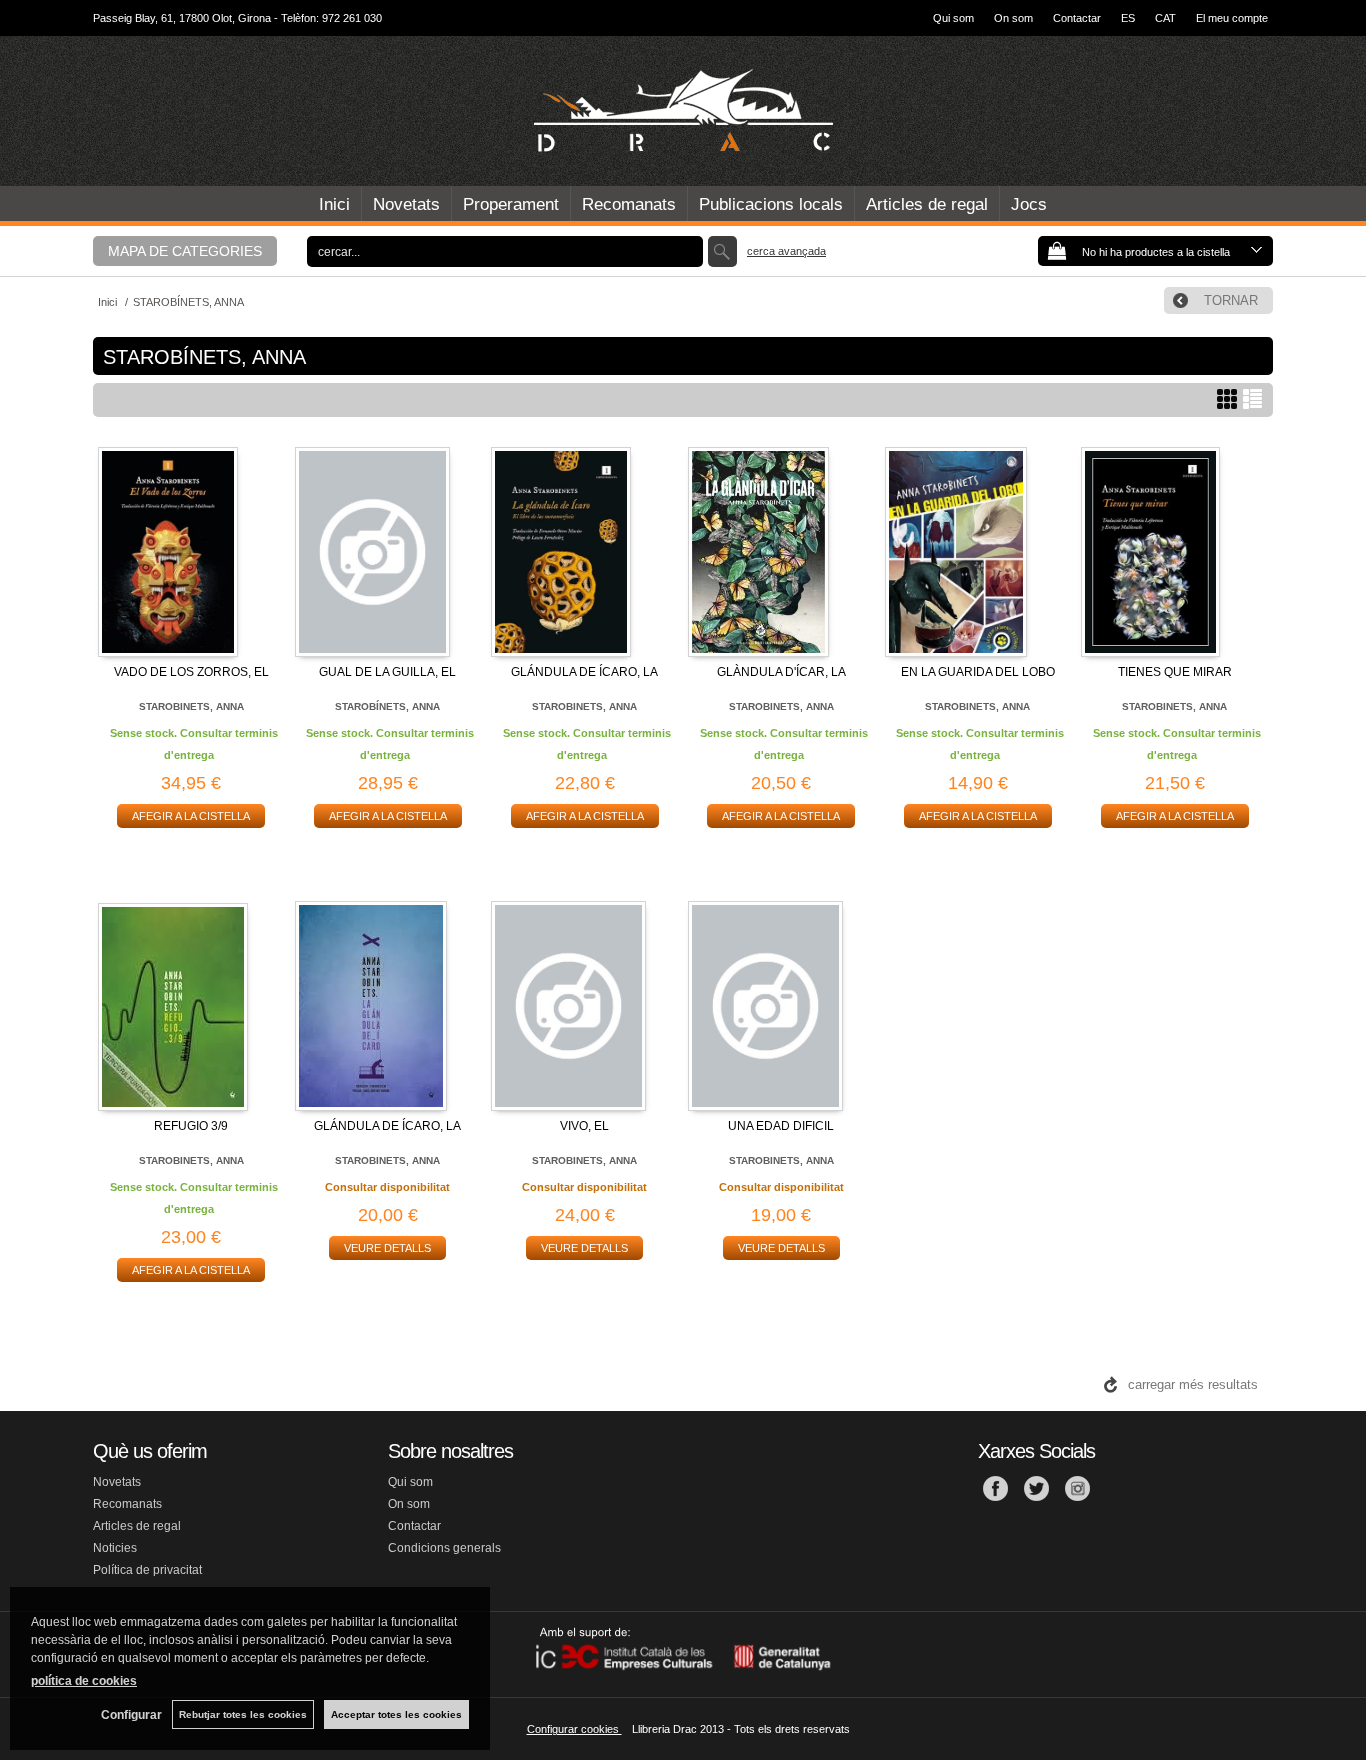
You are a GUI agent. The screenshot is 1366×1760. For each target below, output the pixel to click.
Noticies (115, 1548)
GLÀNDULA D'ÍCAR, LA (781, 672)
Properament (511, 204)
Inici (334, 204)
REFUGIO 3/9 (191, 1126)
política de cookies (84, 1681)
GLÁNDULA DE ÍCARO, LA (584, 672)
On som (1013, 18)
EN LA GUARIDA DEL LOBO (978, 672)
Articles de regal (927, 204)
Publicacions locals (771, 204)
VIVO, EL (584, 1126)
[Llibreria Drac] (683, 111)
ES (1128, 18)
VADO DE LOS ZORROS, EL (191, 672)
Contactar (1077, 18)
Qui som (953, 18)
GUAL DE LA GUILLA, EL (387, 672)
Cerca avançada (786, 251)
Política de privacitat (147, 1570)
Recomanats (629, 204)
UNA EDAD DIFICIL (781, 1126)
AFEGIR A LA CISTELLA (191, 816)
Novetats (406, 204)
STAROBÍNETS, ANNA (387, 706)
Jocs (1029, 204)
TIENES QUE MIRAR (1175, 672)
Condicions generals (444, 1548)
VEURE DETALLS (387, 1248)
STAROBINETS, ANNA (191, 706)
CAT (1165, 18)
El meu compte (1232, 18)
